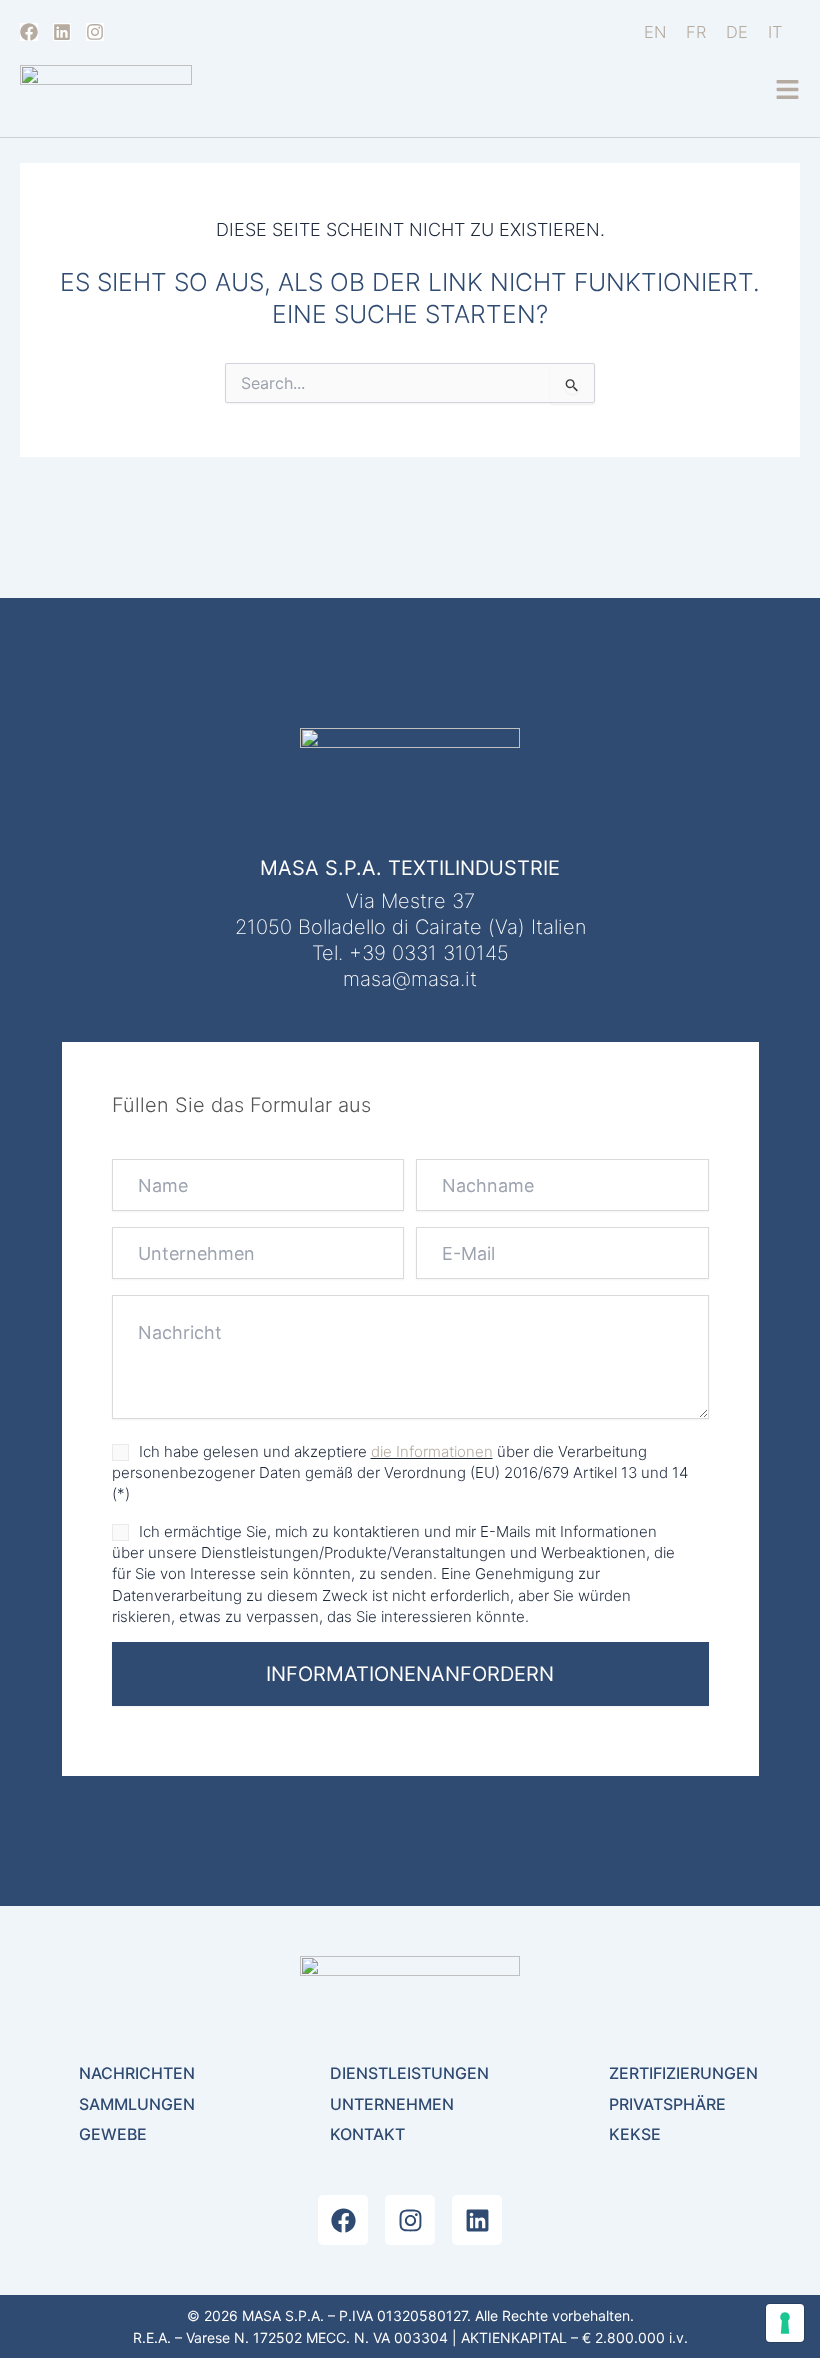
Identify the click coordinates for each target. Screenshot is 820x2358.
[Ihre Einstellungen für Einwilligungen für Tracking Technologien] (785, 2323)
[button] (787, 91)
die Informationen (432, 1451)
